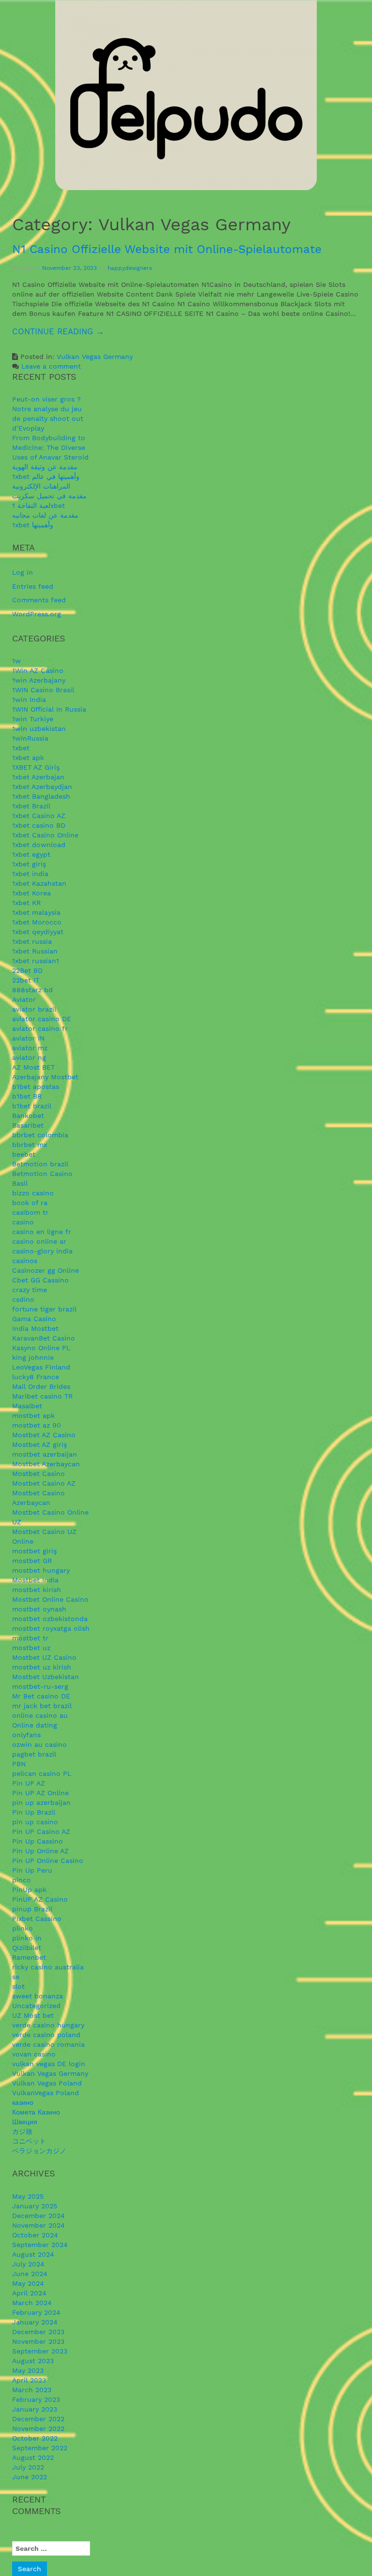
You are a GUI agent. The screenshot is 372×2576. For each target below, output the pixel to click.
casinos (25, 1261)
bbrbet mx (30, 1145)
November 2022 (38, 2428)
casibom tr (30, 1212)
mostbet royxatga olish (51, 1628)
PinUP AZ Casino (40, 1899)
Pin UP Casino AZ (41, 1831)
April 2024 (29, 2293)
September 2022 (40, 2448)
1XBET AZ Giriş (36, 767)
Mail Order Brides (41, 1386)
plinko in (27, 1938)
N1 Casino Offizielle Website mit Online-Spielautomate (167, 249)
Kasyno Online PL (41, 1348)
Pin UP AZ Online (40, 1793)
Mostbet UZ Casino (44, 1657)
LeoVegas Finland (41, 1367)
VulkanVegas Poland (46, 2093)
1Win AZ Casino (38, 670)
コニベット (29, 2141)
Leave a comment (51, 366)
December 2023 (38, 2332)
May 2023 (28, 2370)
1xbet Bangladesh (41, 796)
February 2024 (36, 2312)
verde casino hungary (48, 2025)
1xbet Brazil (31, 806)
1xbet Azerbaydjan (42, 787)
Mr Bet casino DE (41, 1696)
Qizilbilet (27, 1948)
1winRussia (30, 738)
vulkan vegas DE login (49, 2064)
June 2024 (30, 2274)
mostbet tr (30, 1638)
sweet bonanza (38, 1996)
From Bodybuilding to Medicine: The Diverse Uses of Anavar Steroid (50, 447)
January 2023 (35, 2409)
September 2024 (40, 2245)
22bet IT (26, 980)
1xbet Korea (31, 893)
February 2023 (36, 2399)
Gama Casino (34, 1319)
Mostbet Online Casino (50, 1599)
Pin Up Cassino (38, 1841)
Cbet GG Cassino (40, 1280)
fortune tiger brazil (44, 1309)
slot (18, 1986)
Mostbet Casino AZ (44, 1483)
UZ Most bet (33, 2015)
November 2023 (38, 2341)
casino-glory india (42, 1251)
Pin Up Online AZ (40, 1851)
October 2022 (35, 2438)
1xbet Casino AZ (39, 816)
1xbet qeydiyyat (38, 932)
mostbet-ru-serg (40, 1686)
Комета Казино (36, 2112)
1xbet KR (26, 903)
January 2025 (35, 2206)
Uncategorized (36, 2006)
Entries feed (33, 586)
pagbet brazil (34, 1754)
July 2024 (28, 2264)
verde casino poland (46, 2035)
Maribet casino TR (42, 1396)
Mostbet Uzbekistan (46, 1677)
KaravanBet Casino (44, 1338)
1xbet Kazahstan (39, 883)
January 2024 (35, 2322)
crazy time (30, 1290)
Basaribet (28, 1125)
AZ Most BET (33, 1067)
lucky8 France (36, 1377)
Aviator (24, 999)
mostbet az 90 (37, 1425)
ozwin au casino (39, 1744)
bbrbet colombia (40, 1135)
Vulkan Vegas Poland (47, 2083)
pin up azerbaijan (41, 1802)
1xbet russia (32, 941)
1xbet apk (28, 758)
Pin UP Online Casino (48, 1861)
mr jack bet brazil (42, 1706)
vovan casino (34, 2054)
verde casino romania (48, 2044)
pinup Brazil (32, 1909)
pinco (22, 1880)
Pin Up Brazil (34, 1812)
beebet (24, 1154)
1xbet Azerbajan (38, 777)
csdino (23, 1299)
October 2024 (35, 2235)
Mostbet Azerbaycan (46, 1464)
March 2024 (32, 2303)
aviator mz (30, 1048)
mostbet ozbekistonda (50, 1619)
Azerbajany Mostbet (45, 1077)
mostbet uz (31, 1648)
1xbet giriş (29, 864)
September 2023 (40, 2351)
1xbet (21, 748)
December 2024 (39, 2216)
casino (23, 1222)
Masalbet (27, 1406)
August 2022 (33, 2457)
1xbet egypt (31, 854)
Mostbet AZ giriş (39, 1444)
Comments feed (39, 600)
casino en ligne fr (42, 1232)
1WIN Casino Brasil (43, 690)
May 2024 (28, 2283)
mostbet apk (33, 1415)
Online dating (35, 1725)
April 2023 (29, 2380)
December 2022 (38, 2419)
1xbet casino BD (39, 825)
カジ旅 (22, 2131)
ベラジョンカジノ (39, 2151)
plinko (23, 1928)
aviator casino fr (40, 1028)
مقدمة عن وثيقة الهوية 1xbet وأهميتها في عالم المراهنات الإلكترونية (46, 476)
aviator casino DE (42, 1019)
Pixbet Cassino (37, 1919)
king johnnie (33, 1357)
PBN (19, 1764)
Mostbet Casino (39, 1474)
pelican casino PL (42, 1773)
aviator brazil (34, 1009)
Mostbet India (35, 1580)
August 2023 (33, 2361)
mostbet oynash (39, 1609)
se (16, 1977)
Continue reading (87, 335)
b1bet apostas (36, 1087)
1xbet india (30, 874)
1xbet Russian (35, 951)
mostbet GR (32, 1561)
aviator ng (29, 1057)
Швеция (25, 2122)
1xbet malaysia (36, 912)
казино (23, 2102)
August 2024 (33, 2254)
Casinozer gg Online (46, 1270)
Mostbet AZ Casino (44, 1435)
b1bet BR (27, 1096)
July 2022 (28, 2467)
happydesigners (130, 268)
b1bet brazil (32, 1106)
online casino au (40, 1715)
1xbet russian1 (36, 961)
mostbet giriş (34, 1551)
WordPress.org (37, 614)
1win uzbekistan (39, 729)
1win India (29, 700)
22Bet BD (27, 970)
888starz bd (32, 990)
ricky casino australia (48, 1967)
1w (16, 661)
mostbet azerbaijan (45, 1454)
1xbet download (39, 845)
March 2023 (32, 2390)
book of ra (30, 1203)
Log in (23, 572)
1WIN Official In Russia (49, 709)
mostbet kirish (37, 1590)
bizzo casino (33, 1193)
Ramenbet (29, 1957)
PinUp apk (29, 1890)
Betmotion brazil (40, 1164)
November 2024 (39, 2225)
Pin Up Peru (32, 1870)
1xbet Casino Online (45, 835)
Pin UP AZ (29, 1783)
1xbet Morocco (37, 922)
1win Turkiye (33, 719)
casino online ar (39, 1241)
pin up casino (35, 1822)
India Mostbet (35, 1328)
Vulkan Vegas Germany (95, 357)
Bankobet (28, 1116)
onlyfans (26, 1735)
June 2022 (30, 2477)
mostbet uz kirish (42, 1667)
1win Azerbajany (39, 680)
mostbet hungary (41, 1570)
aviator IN (28, 1038)
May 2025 (28, 2196)
